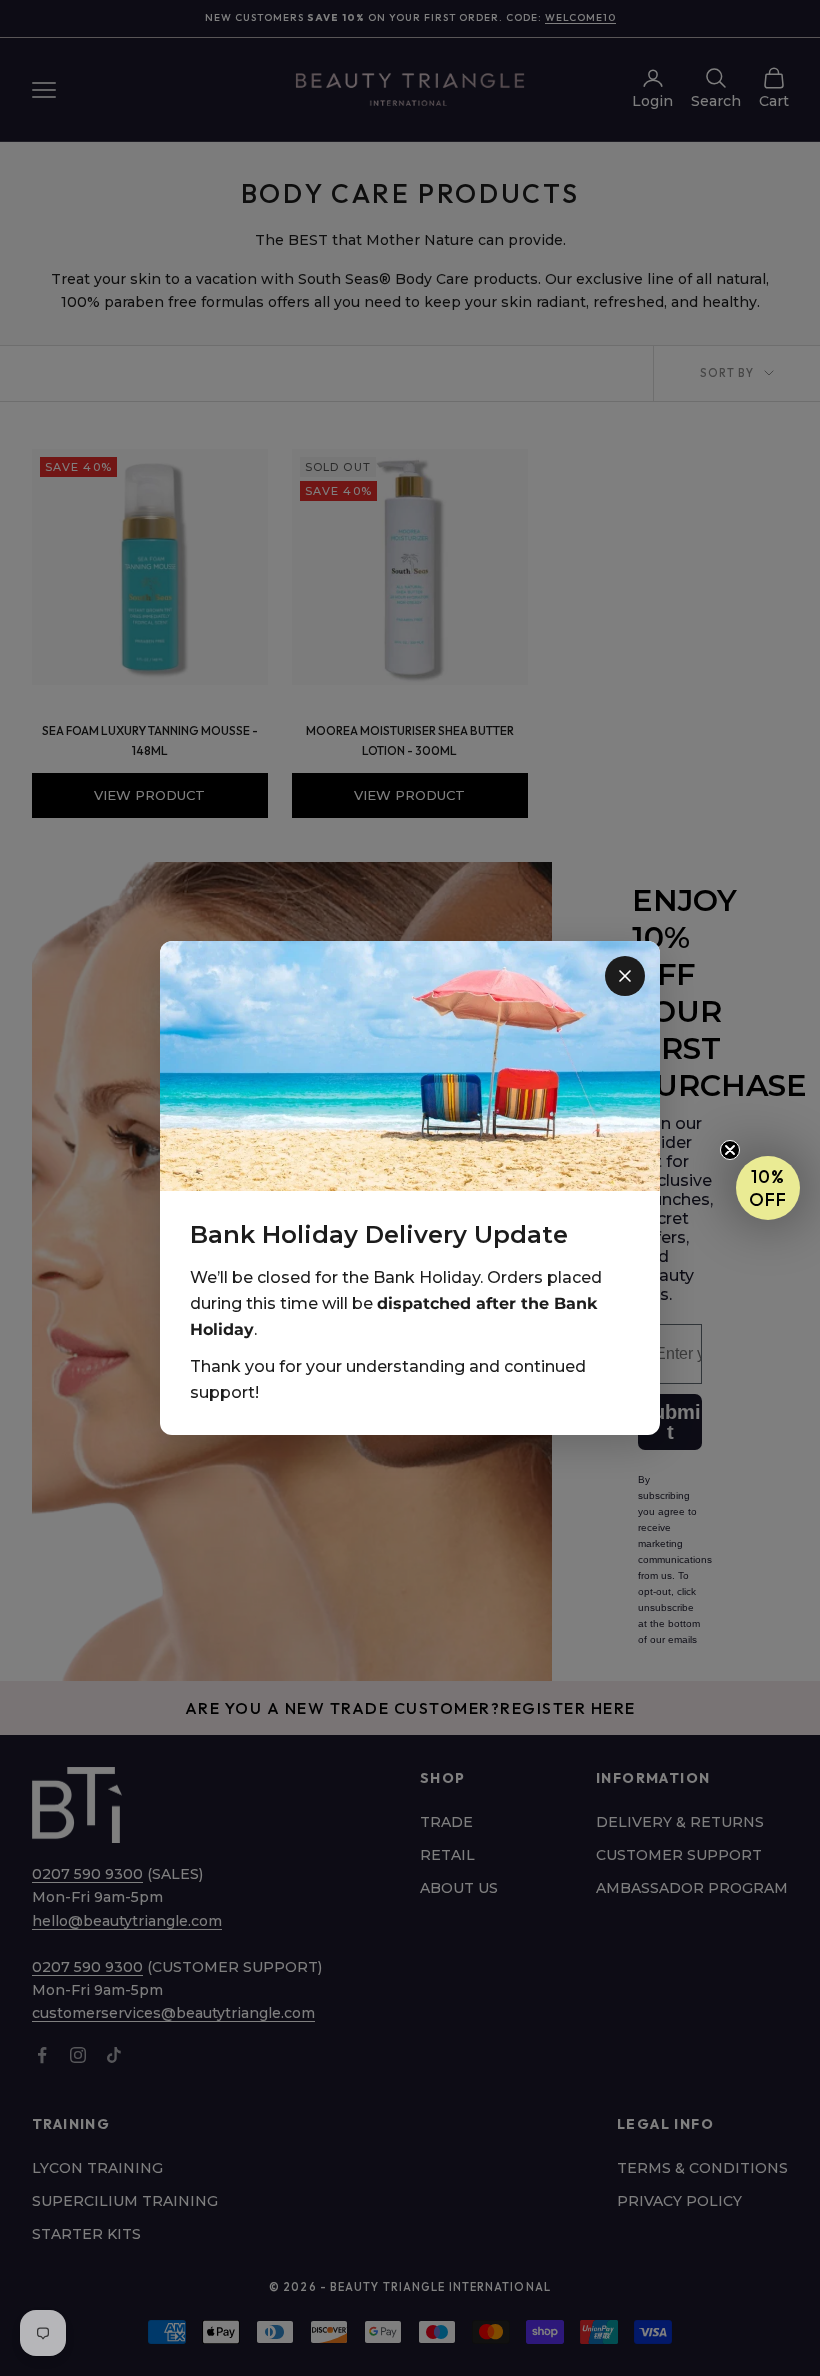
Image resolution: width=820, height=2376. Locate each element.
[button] (768, 1188)
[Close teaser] (730, 1150)
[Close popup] (625, 976)
